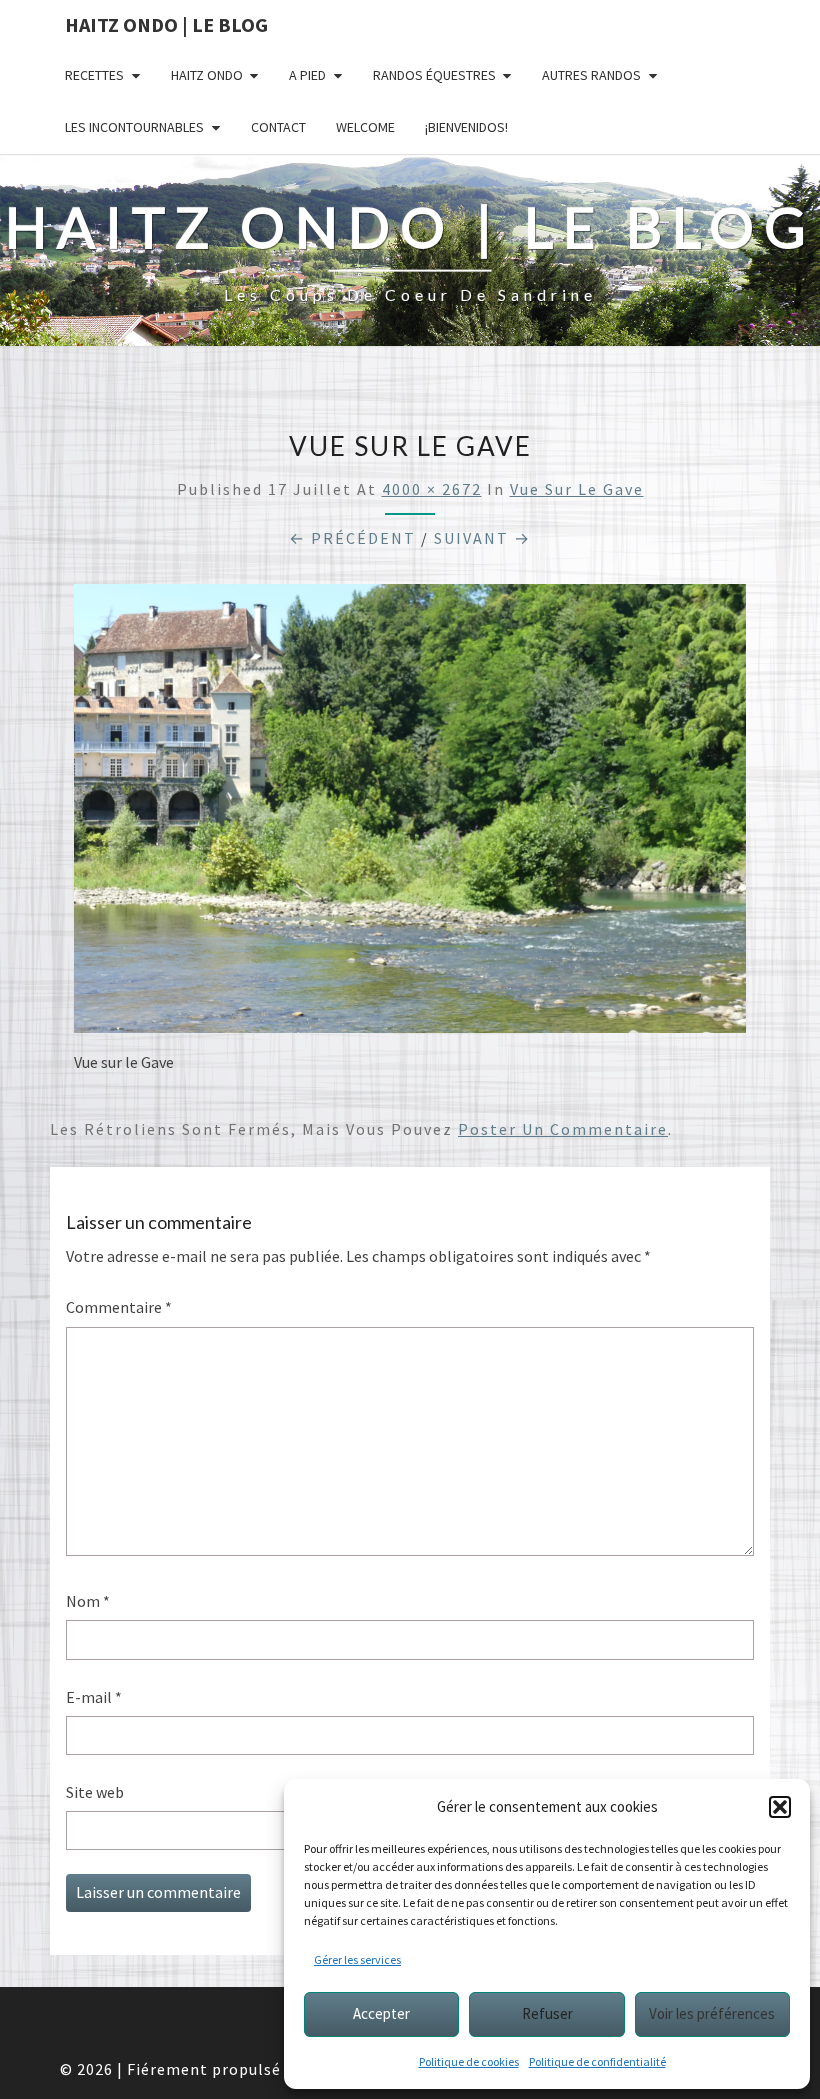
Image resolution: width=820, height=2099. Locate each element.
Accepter (381, 2013)
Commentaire (119, 1307)
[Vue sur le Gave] (410, 815)
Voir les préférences (712, 2013)
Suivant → (482, 538)
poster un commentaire (563, 1129)
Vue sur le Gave (577, 489)
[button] (780, 1807)
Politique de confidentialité (597, 2061)
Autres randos (591, 75)
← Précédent (352, 538)
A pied (307, 75)
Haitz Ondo (207, 75)
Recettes (94, 75)
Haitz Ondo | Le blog (166, 24)
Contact (278, 127)
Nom (88, 1601)
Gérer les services (357, 1959)
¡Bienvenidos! (466, 127)
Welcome (365, 127)
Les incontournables (134, 127)
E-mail (94, 1697)
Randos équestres (434, 75)
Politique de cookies (469, 2061)
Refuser (547, 2013)
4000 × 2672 (432, 489)
